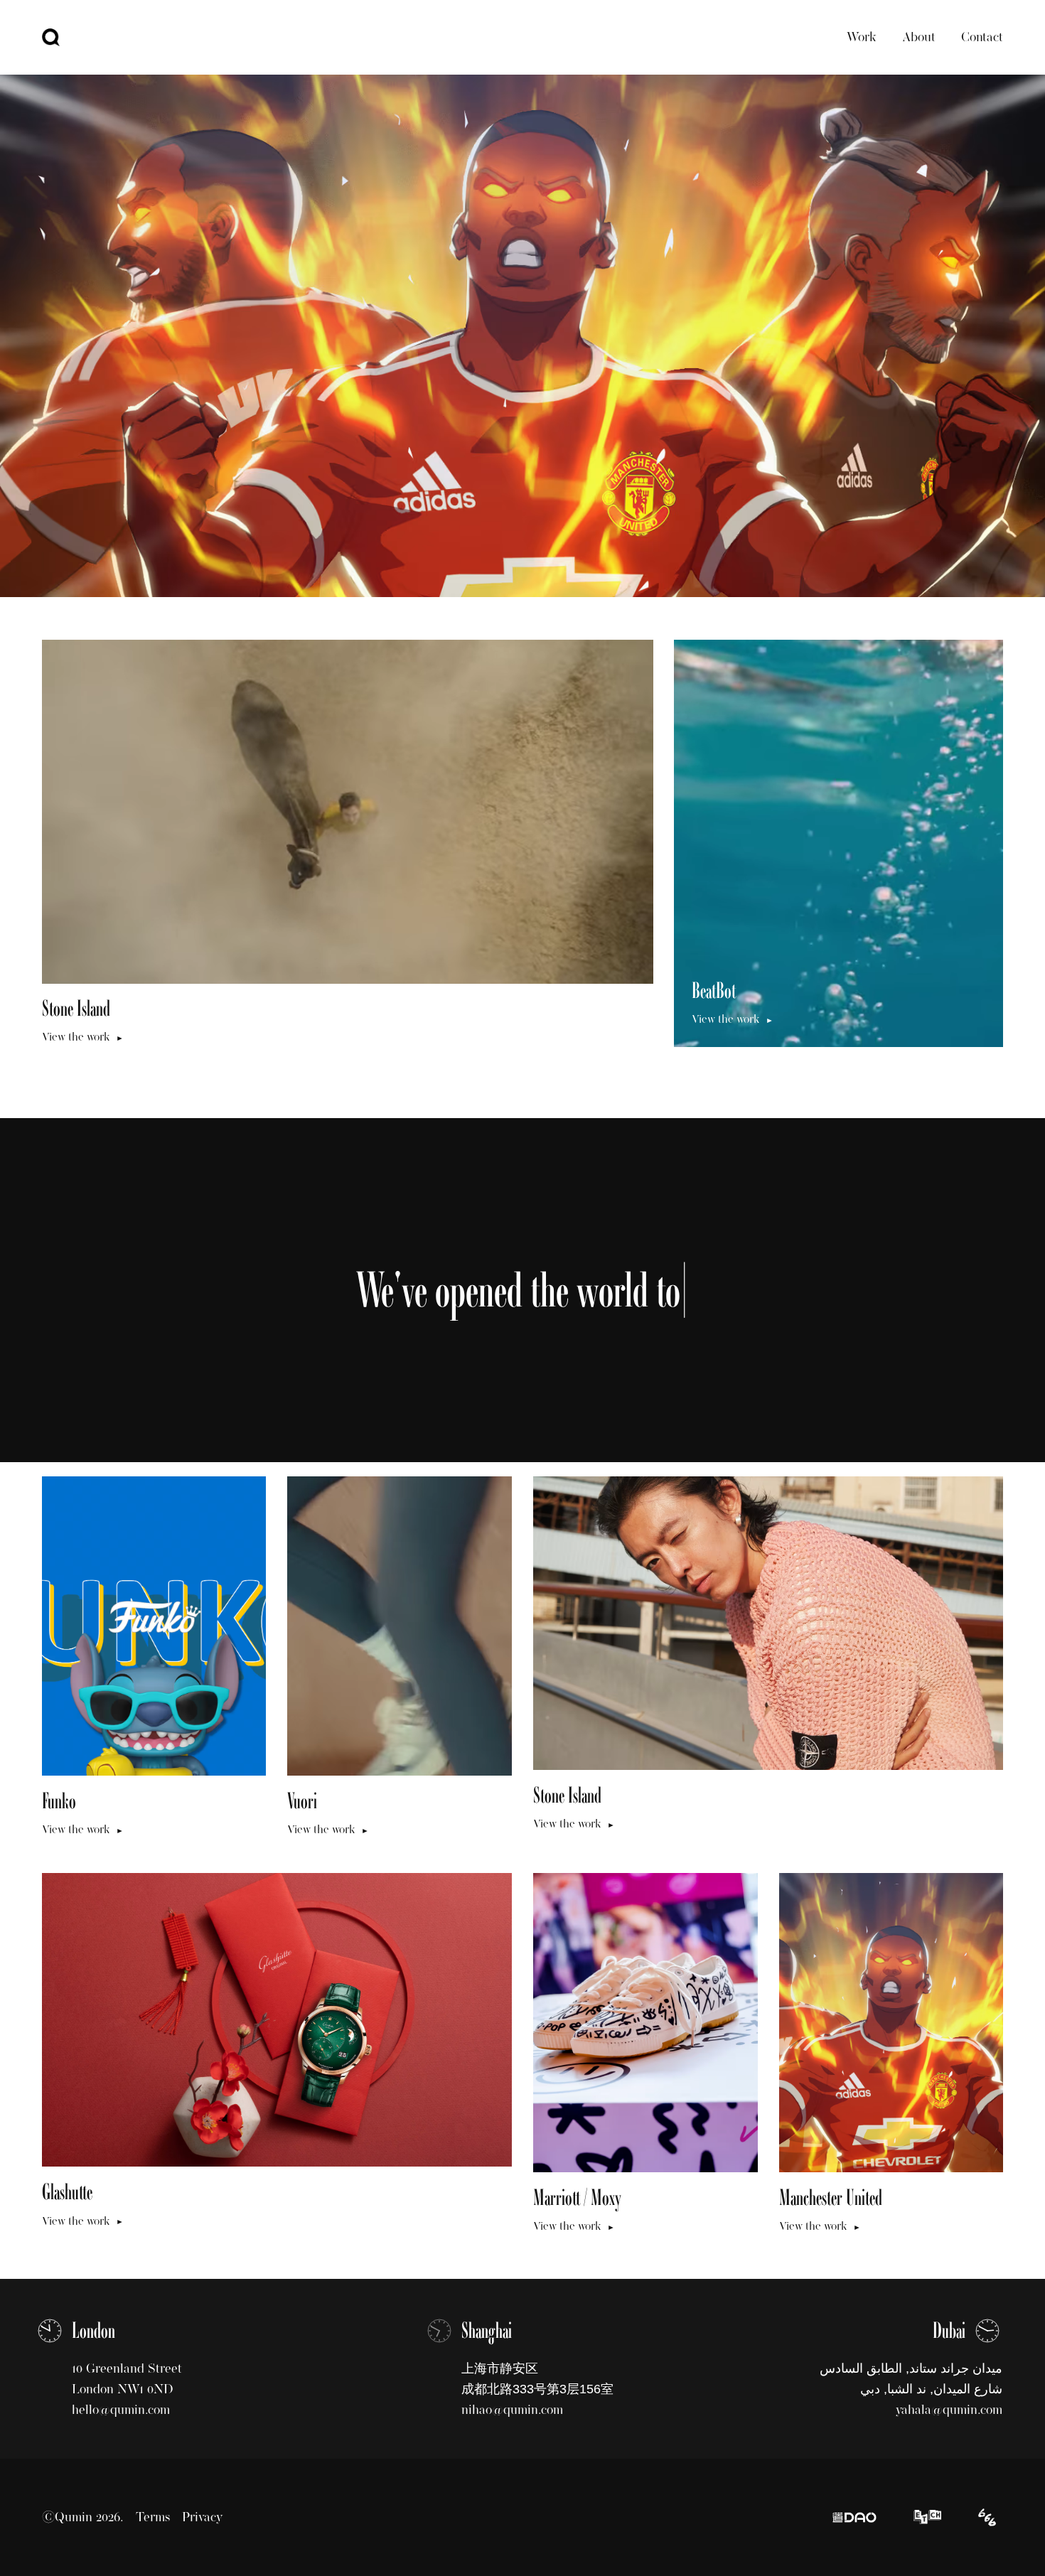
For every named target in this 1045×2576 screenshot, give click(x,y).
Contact (982, 37)
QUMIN (51, 37)
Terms (153, 2517)
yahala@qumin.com (949, 2410)
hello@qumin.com (121, 2410)
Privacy (202, 2517)
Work (862, 37)
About (919, 37)
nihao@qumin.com (512, 2410)
